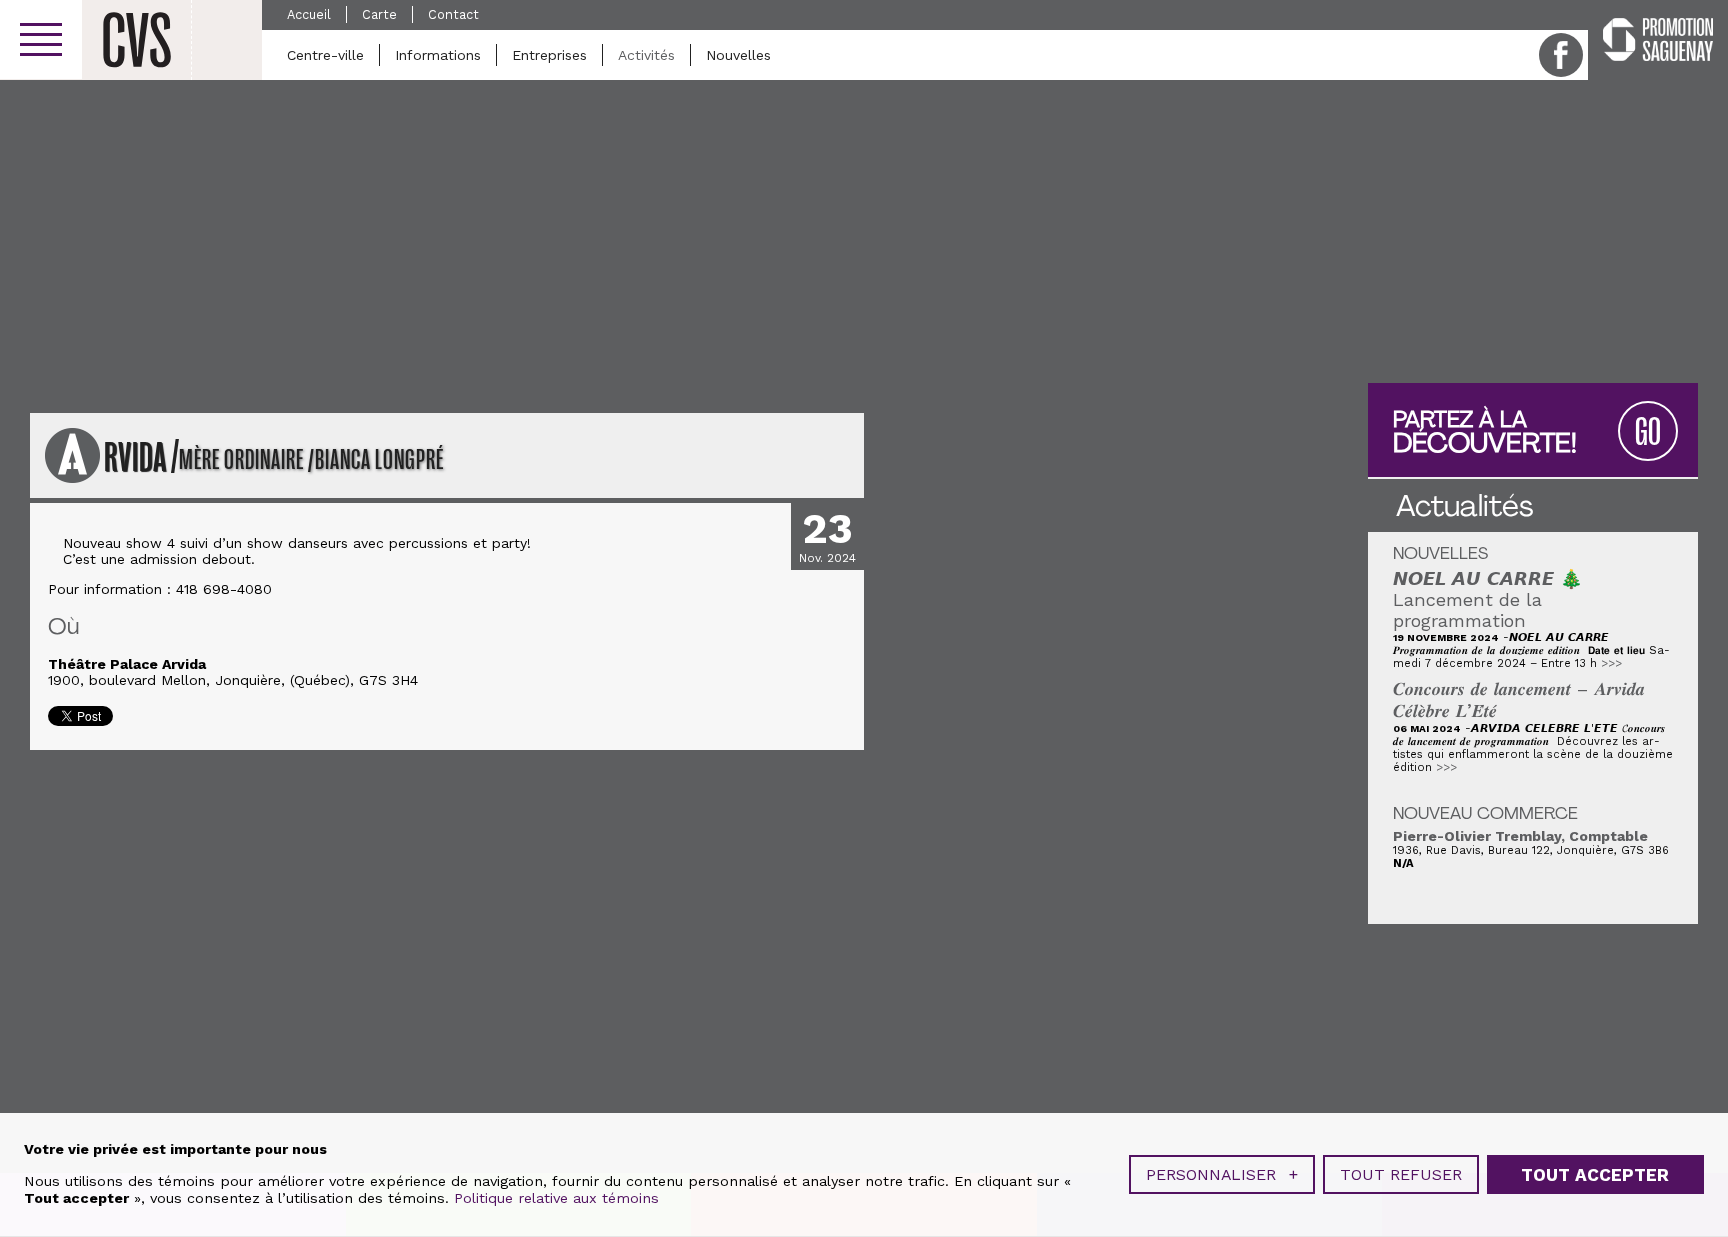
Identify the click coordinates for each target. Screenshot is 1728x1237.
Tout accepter (1595, 1175)
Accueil (309, 14)
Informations (438, 55)
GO (1648, 432)
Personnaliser (1222, 1174)
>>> (1611, 663)
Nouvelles (738, 55)
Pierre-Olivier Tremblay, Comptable (1520, 836)
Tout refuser (1401, 1174)
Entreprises (549, 55)
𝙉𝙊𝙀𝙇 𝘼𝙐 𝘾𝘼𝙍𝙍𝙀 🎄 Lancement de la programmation (1488, 599)
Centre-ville (325, 55)
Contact (453, 14)
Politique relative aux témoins (556, 1198)
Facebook (1561, 55)
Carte (379, 14)
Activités (646, 55)
